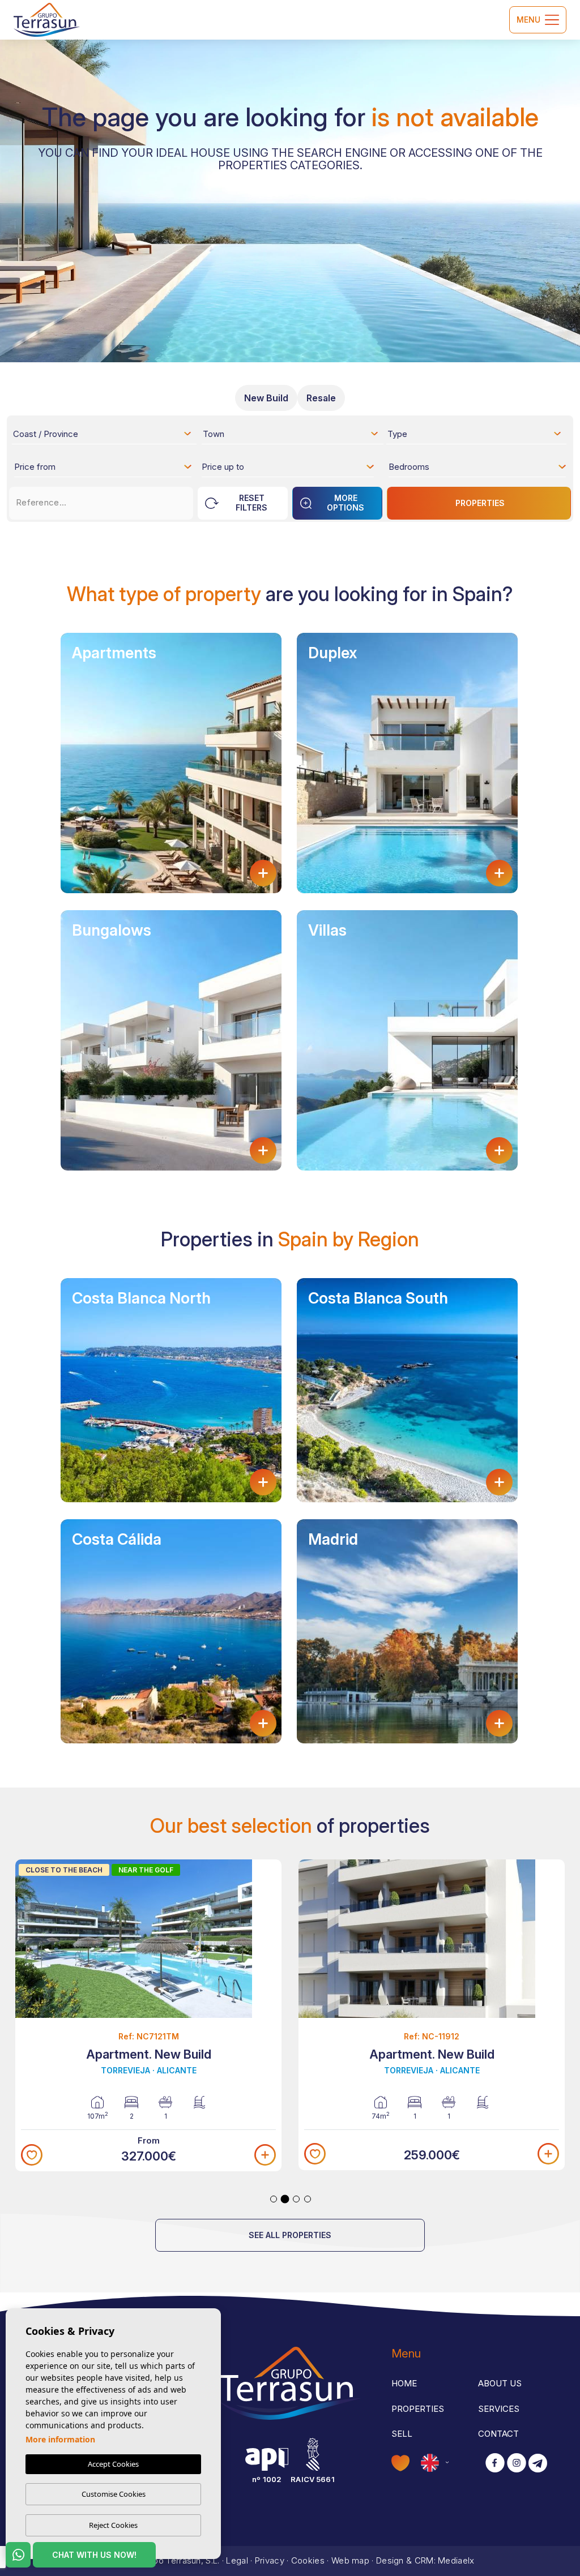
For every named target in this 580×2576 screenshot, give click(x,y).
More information (60, 2439)
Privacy (270, 2560)
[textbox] (106, 436)
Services (499, 2409)
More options (346, 503)
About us (500, 2383)
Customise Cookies (114, 2494)
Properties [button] (418, 2409)
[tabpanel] (148, 2016)
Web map (350, 2560)
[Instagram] (517, 2464)
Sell (402, 2434)
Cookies (308, 2560)
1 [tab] (274, 2199)
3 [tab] (296, 2199)
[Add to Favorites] (32, 2155)
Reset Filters (251, 503)
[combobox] (103, 434)
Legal (237, 2560)
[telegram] (538, 2464)
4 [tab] (308, 2199)
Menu (528, 20)
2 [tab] (285, 2199)
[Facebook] (495, 2464)
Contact (498, 2434)
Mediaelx (456, 2560)
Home (404, 2383)
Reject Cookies (113, 2525)
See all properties (290, 2235)
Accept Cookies (113, 2464)
